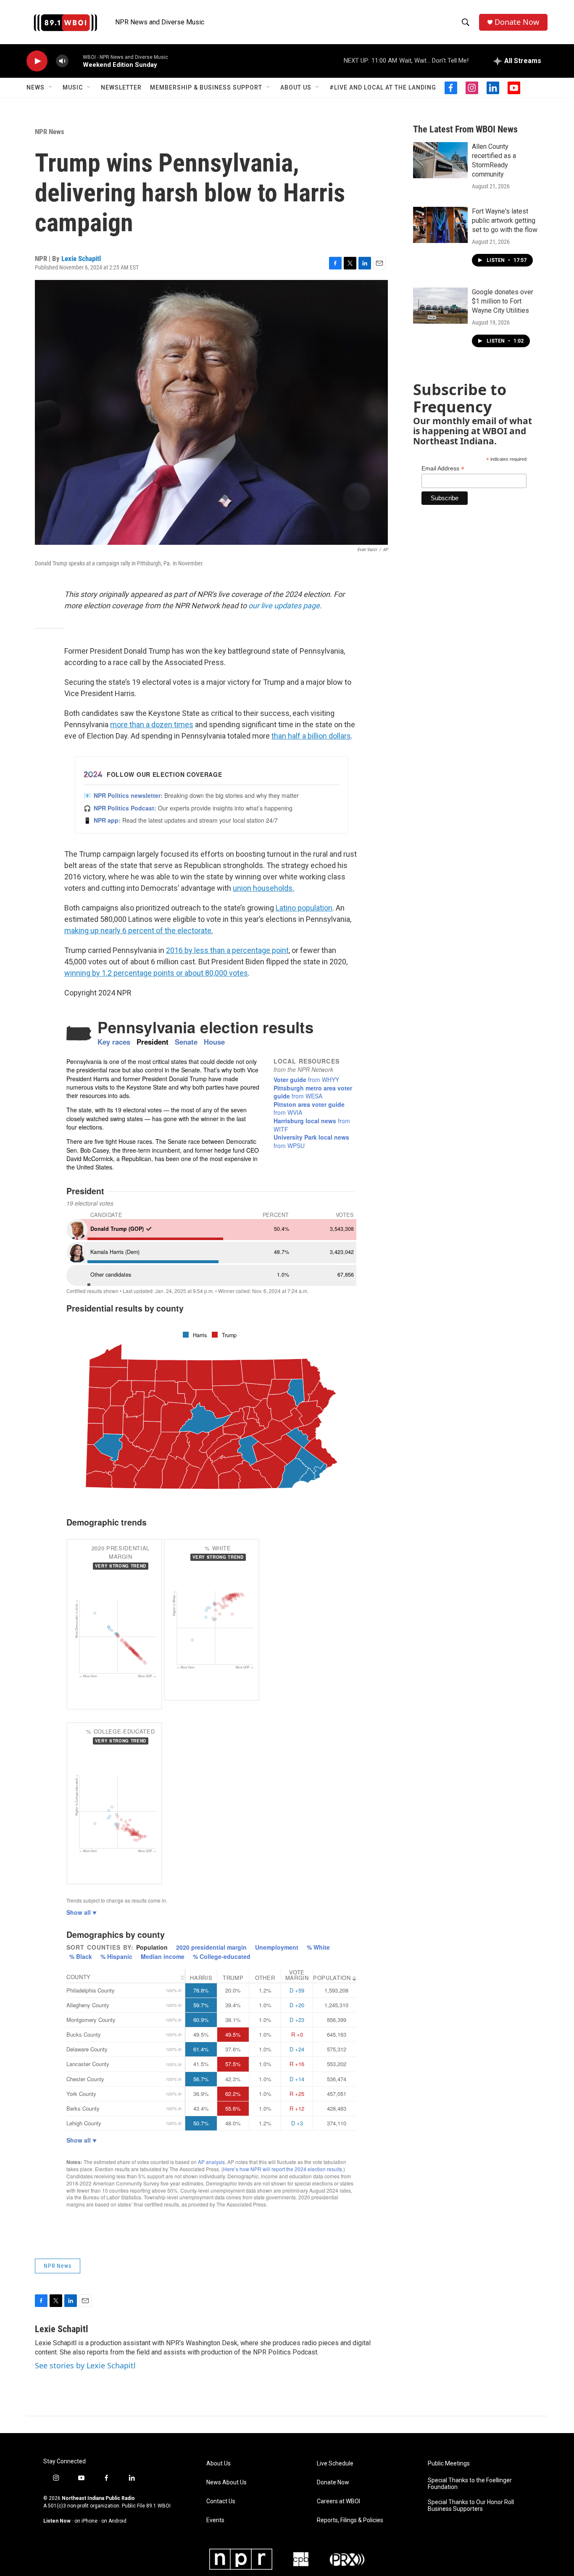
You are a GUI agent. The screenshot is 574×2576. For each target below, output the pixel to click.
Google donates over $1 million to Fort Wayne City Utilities (503, 301)
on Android (114, 2521)
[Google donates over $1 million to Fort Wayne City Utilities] (440, 306)
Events (215, 2520)
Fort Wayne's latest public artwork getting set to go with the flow (505, 220)
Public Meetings (449, 2464)
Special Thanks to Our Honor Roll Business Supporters (471, 2506)
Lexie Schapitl (81, 259)
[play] (37, 61)
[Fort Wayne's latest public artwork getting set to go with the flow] (440, 225)
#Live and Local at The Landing (383, 87)
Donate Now (517, 22)
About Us (296, 87)
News (36, 87)
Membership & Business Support (206, 87)
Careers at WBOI (338, 2501)
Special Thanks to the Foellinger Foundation (470, 2484)
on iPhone (86, 2521)
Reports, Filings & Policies (350, 2520)
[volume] (62, 61)
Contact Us (221, 2501)
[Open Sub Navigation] (51, 87)
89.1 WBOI (158, 2506)
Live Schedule (335, 2464)
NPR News (50, 132)
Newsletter (121, 87)
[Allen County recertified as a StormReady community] (440, 160)
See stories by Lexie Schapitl (85, 2365)
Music (73, 87)
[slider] (76, 61)
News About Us (226, 2482)
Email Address (443, 468)
